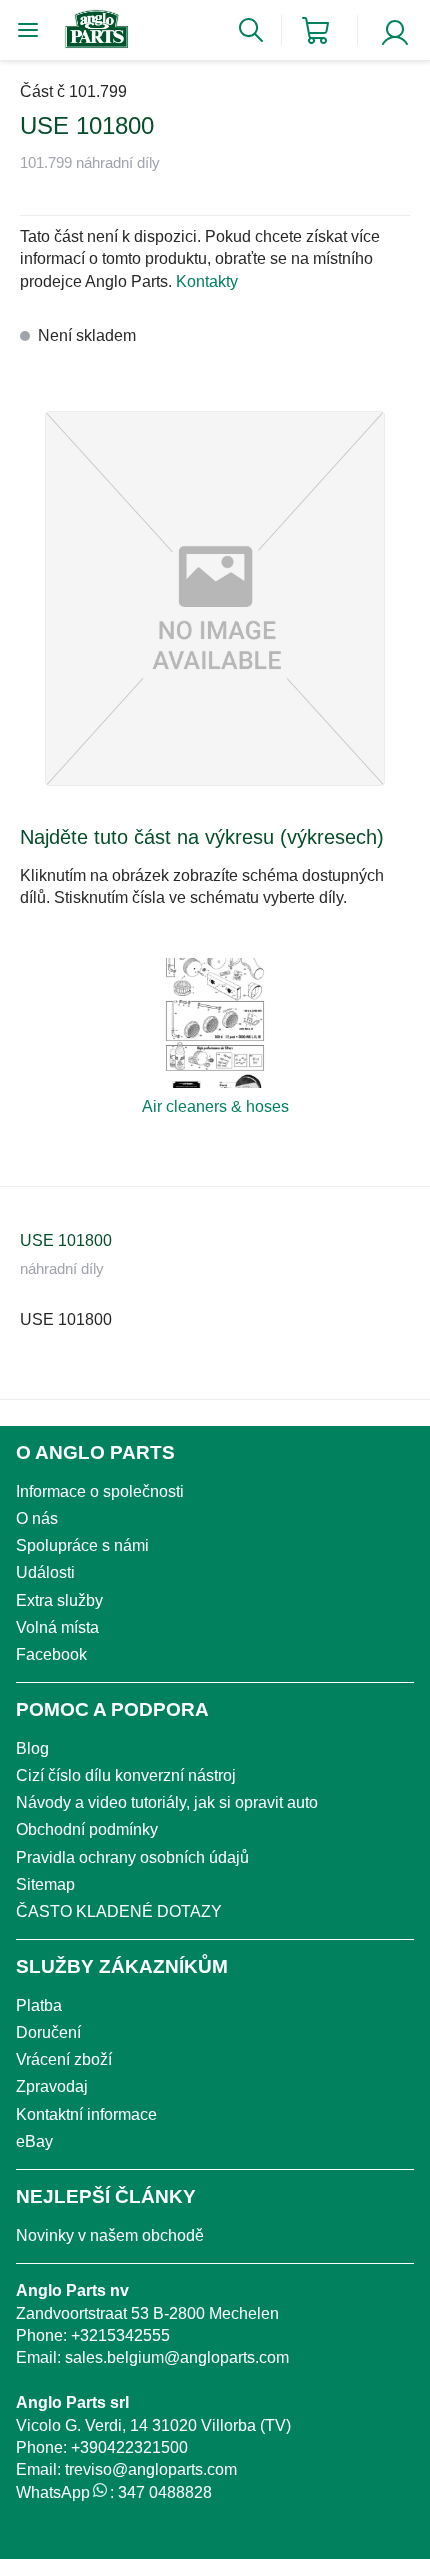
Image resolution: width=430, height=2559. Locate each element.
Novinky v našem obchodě (110, 2235)
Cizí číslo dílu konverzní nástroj (126, 1775)
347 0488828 (165, 2492)
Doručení (48, 2032)
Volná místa (57, 1627)
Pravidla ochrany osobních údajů (132, 1857)
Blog (32, 1748)
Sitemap (45, 1884)
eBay (34, 2141)
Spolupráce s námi (82, 1545)
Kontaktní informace (86, 2114)
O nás (37, 1518)
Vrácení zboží (64, 2059)
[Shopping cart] (315, 30)
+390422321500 (129, 2447)
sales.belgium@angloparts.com (177, 2357)
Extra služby (59, 1600)
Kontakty (207, 281)
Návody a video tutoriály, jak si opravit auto (167, 1802)
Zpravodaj (52, 2086)
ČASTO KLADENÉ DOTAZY (119, 1911)
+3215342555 (120, 2335)
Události (45, 1572)
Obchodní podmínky (87, 1829)
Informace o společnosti (100, 1491)
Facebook (51, 1654)
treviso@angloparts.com (151, 2469)
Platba (39, 2005)
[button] (215, 598)
